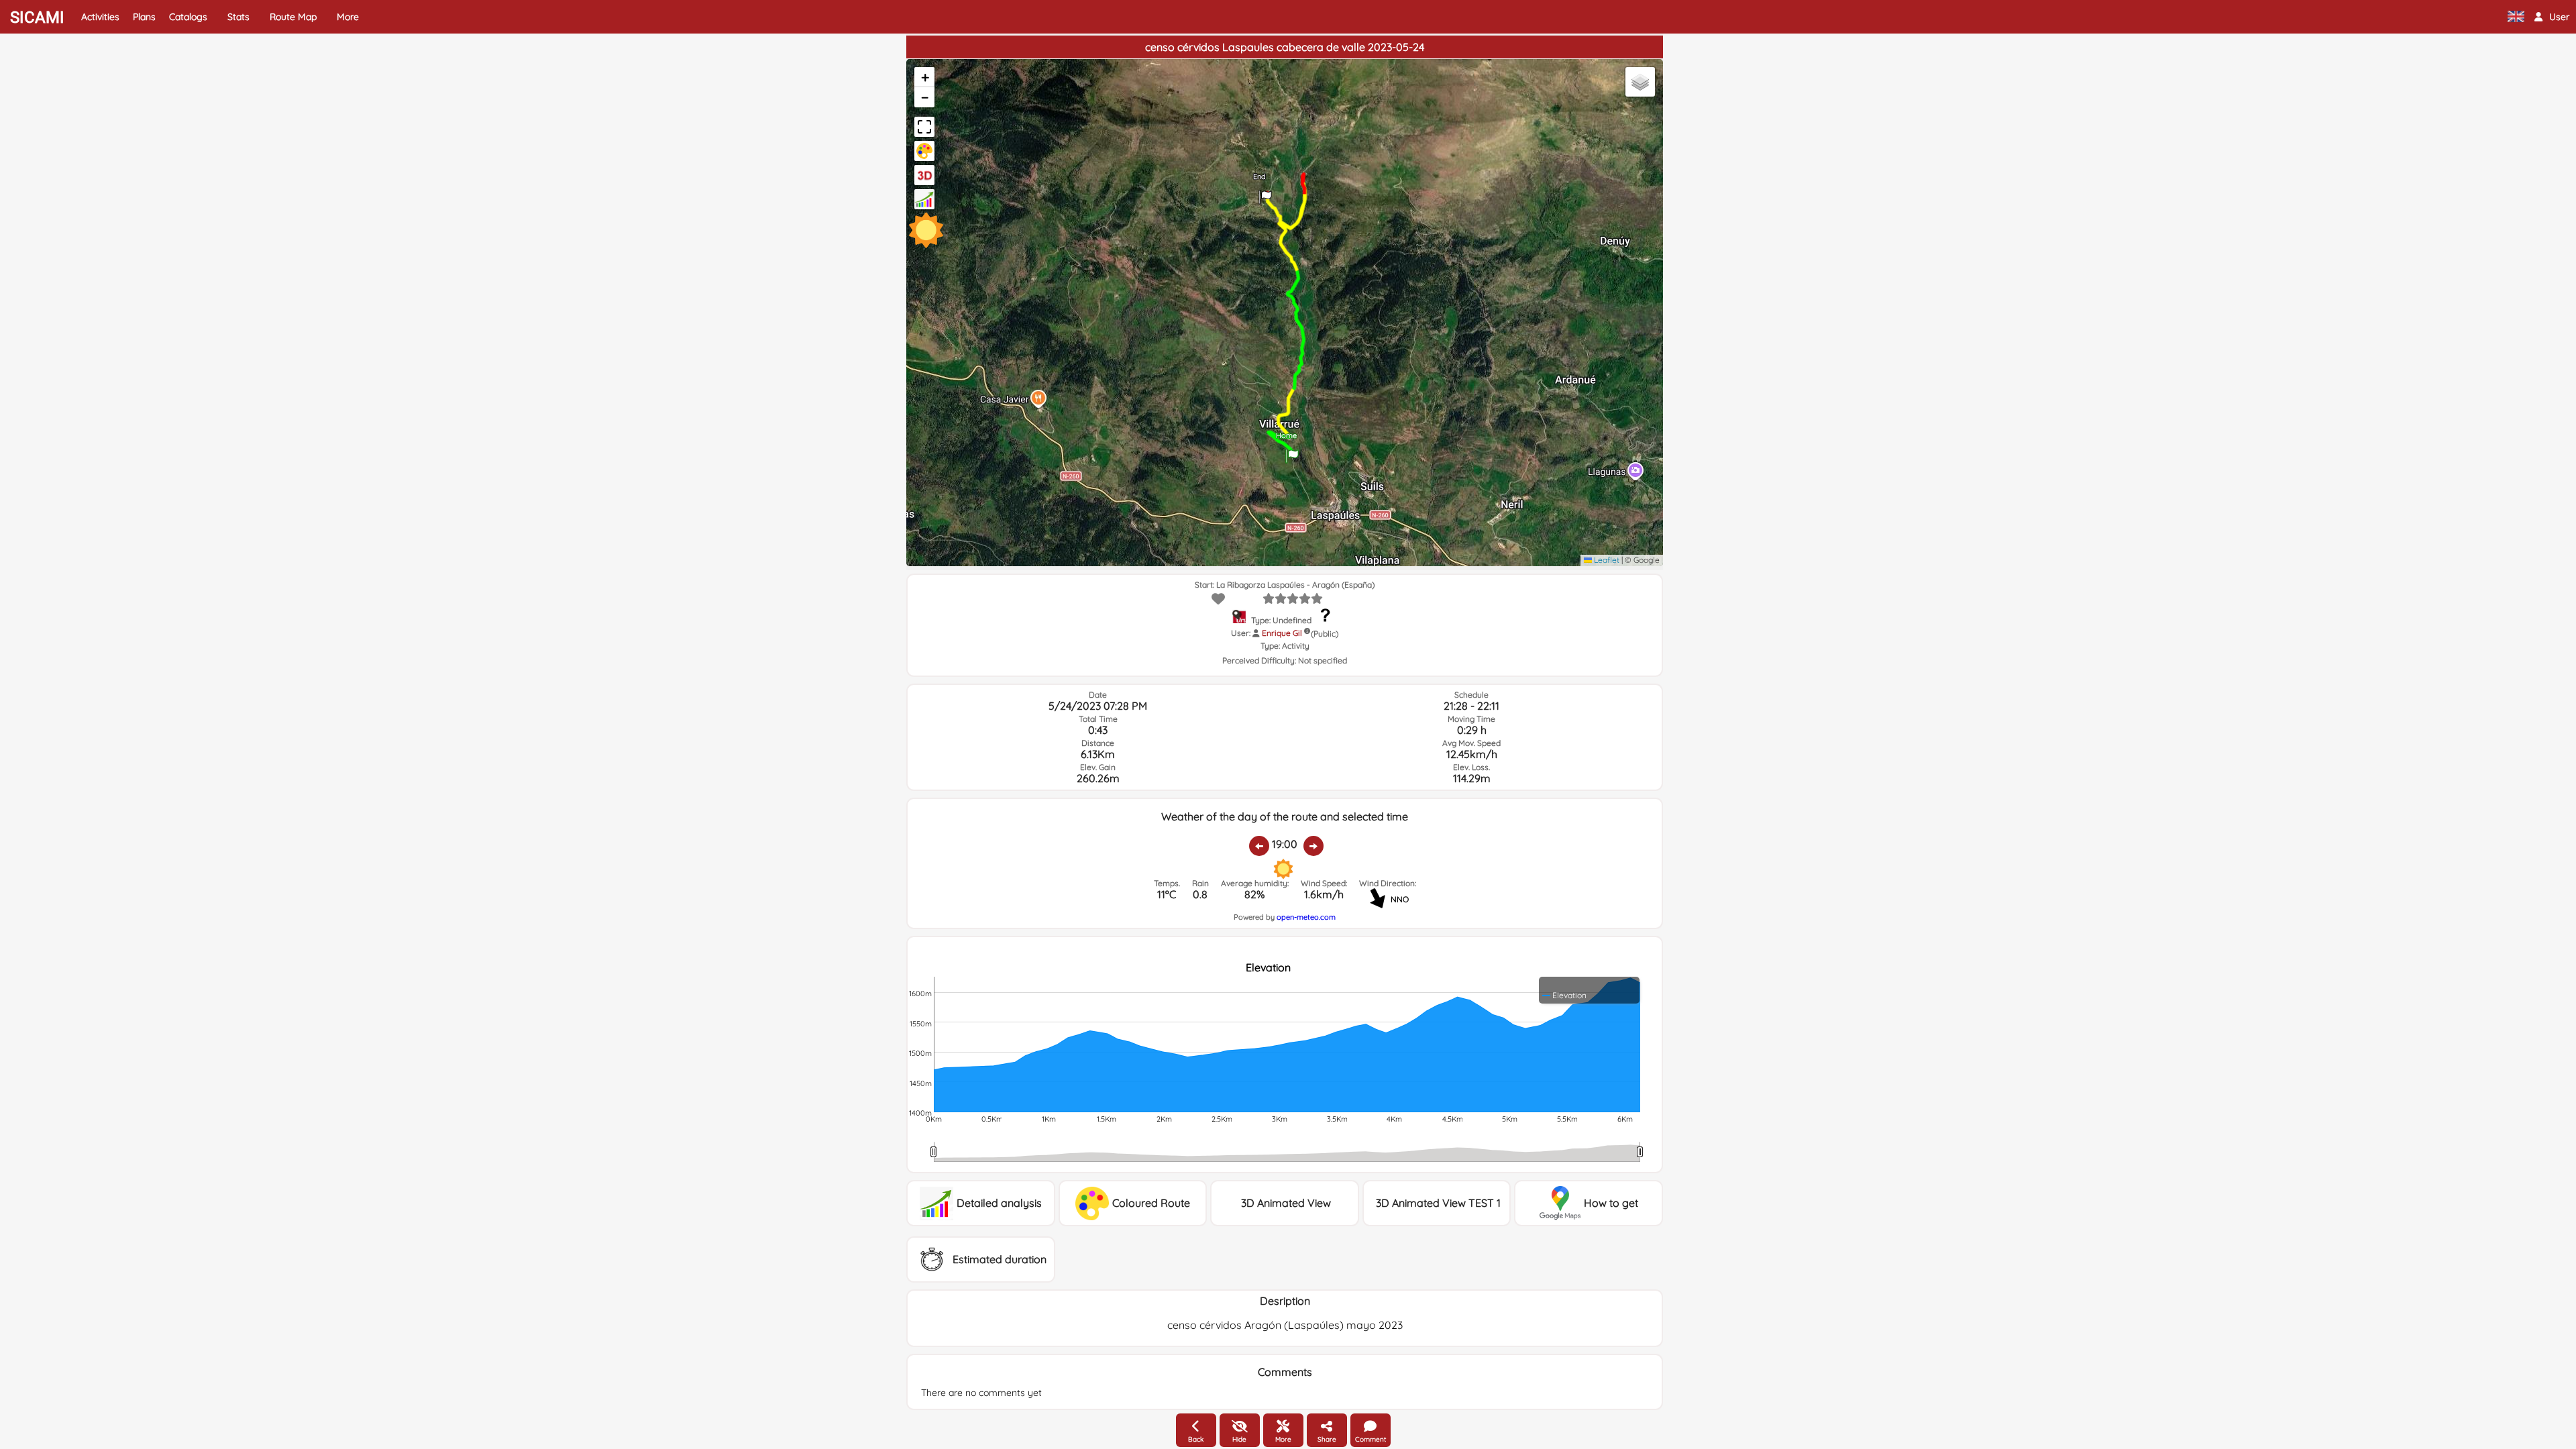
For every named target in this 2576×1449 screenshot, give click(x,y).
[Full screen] (924, 127)
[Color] (924, 151)
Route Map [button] (293, 17)
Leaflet (1606, 560)
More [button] (348, 17)
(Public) (1325, 634)
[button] (2552, 17)
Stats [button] (238, 17)
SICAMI (37, 17)
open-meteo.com (1306, 917)
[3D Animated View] (924, 175)
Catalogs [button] (188, 17)
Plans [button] (144, 17)
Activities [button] (100, 17)
